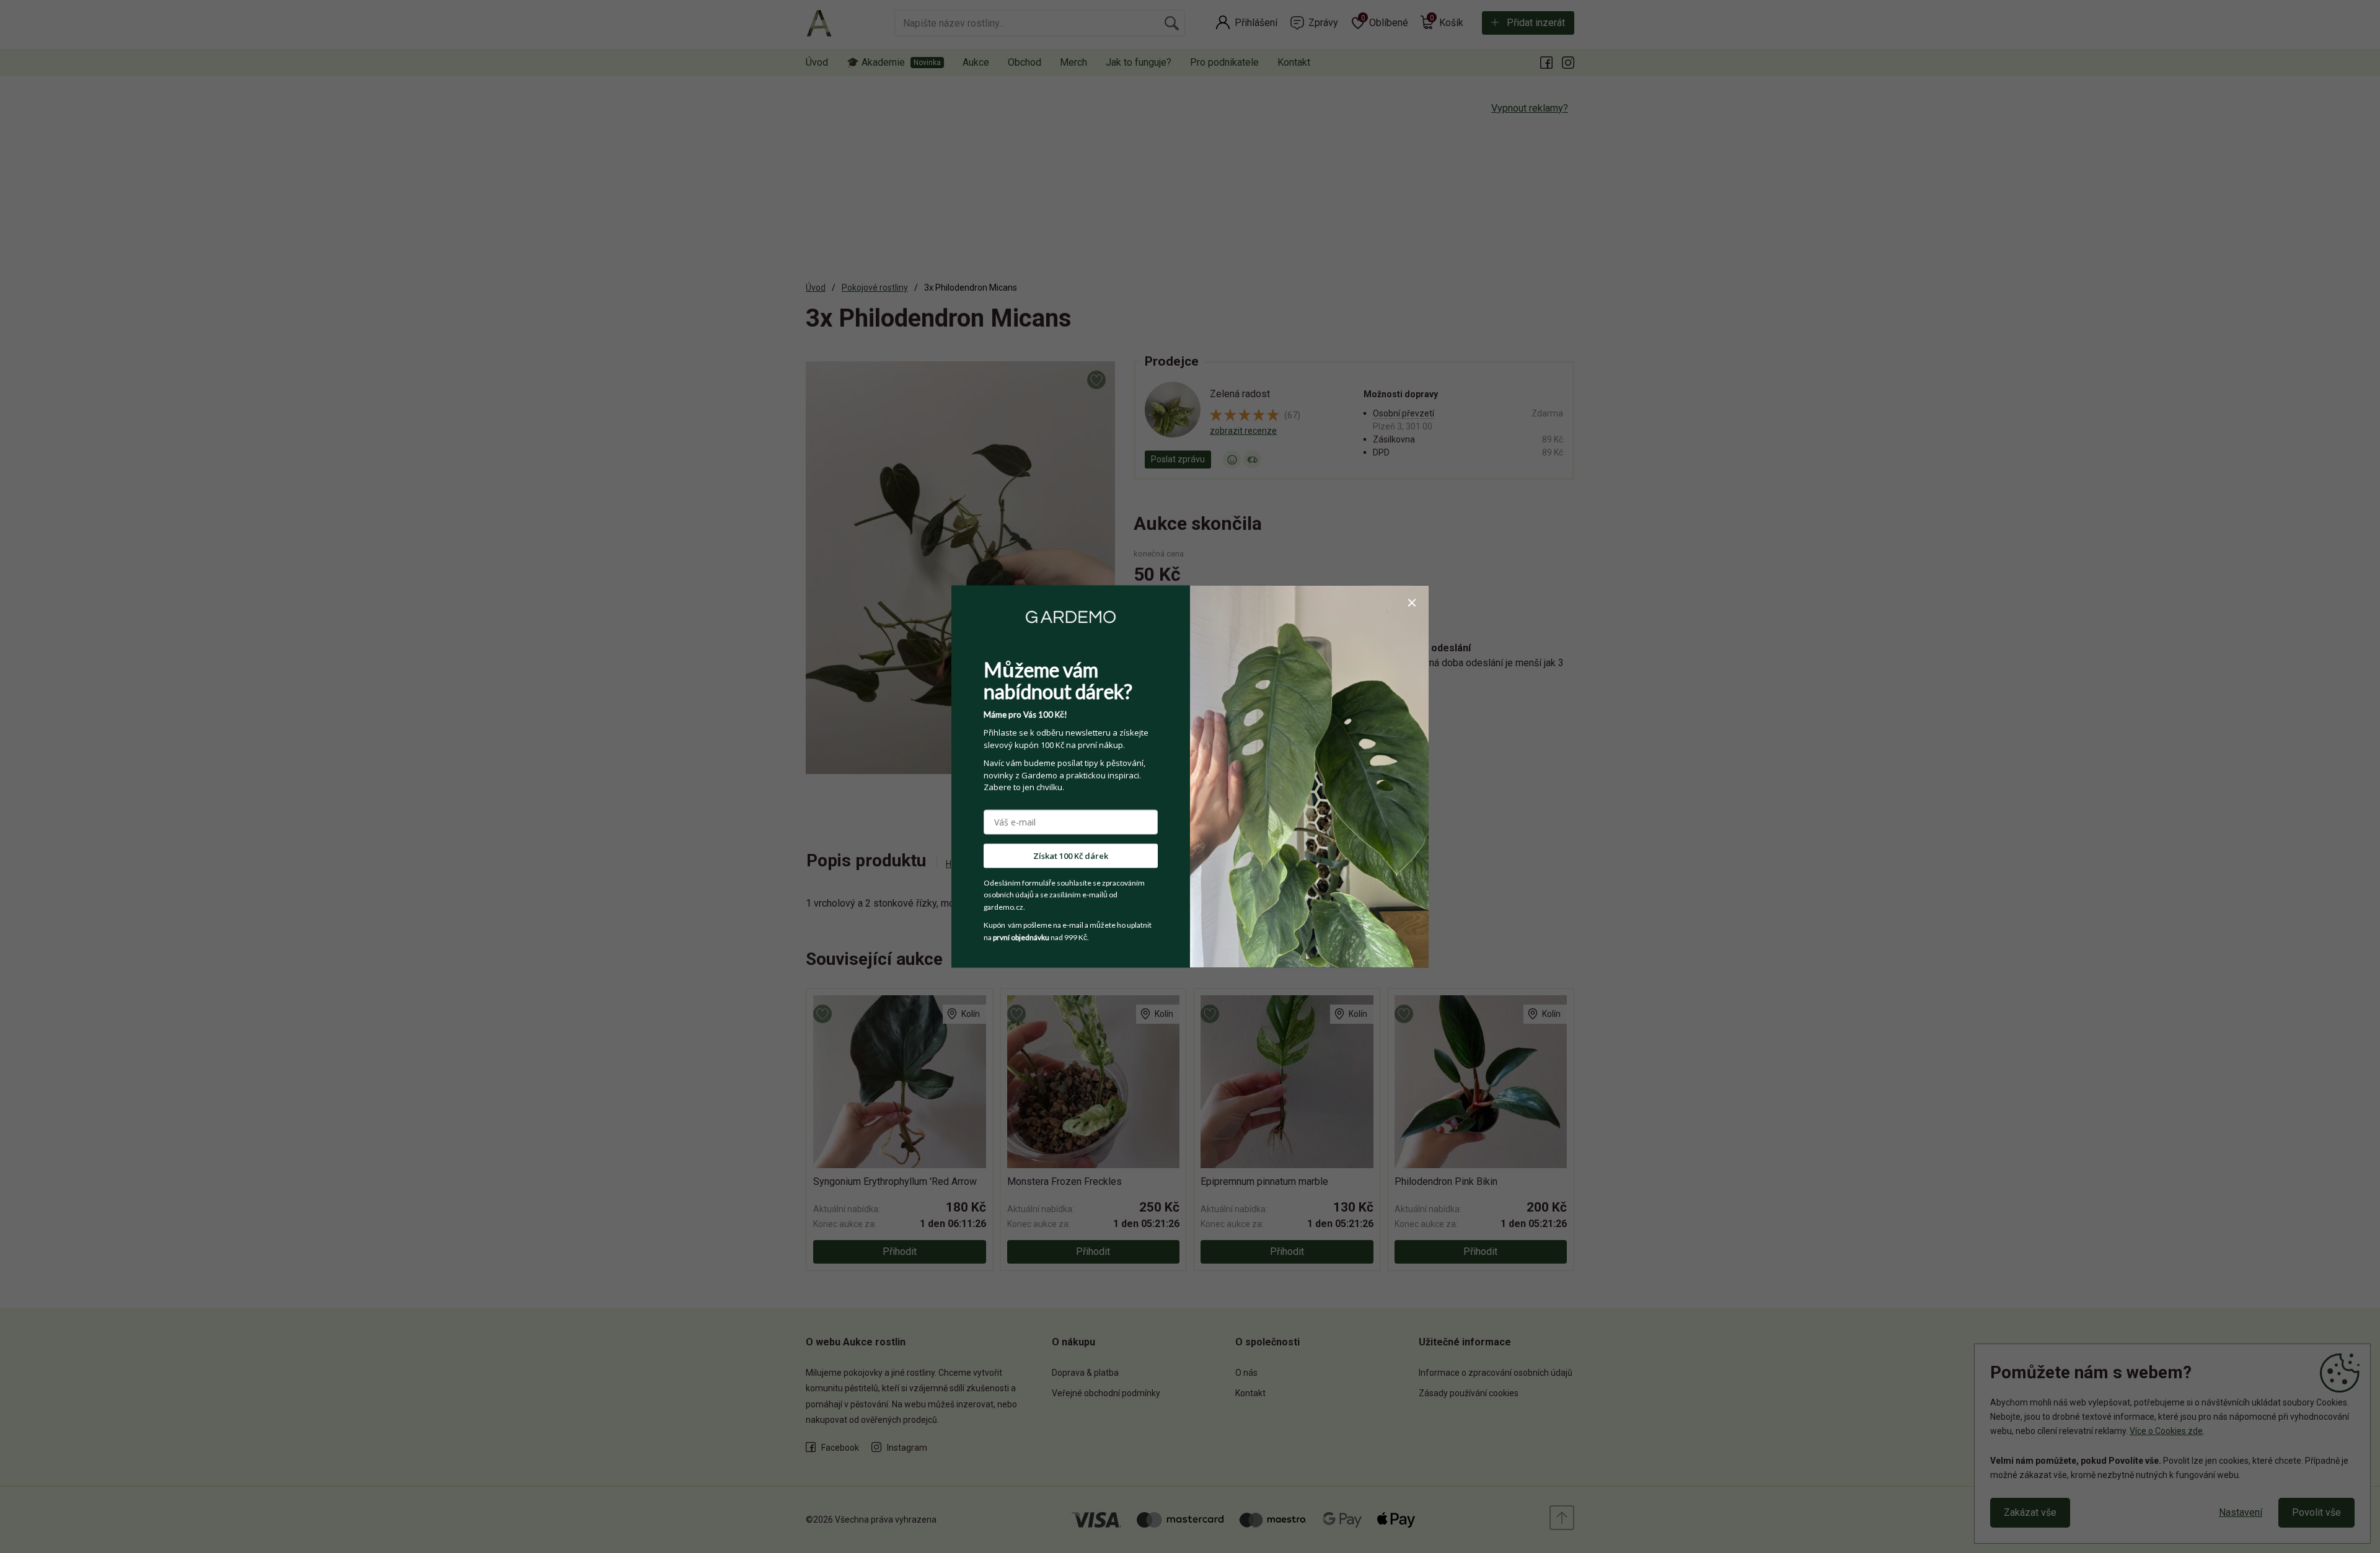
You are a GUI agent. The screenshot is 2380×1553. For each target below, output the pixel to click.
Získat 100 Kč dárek (1071, 855)
